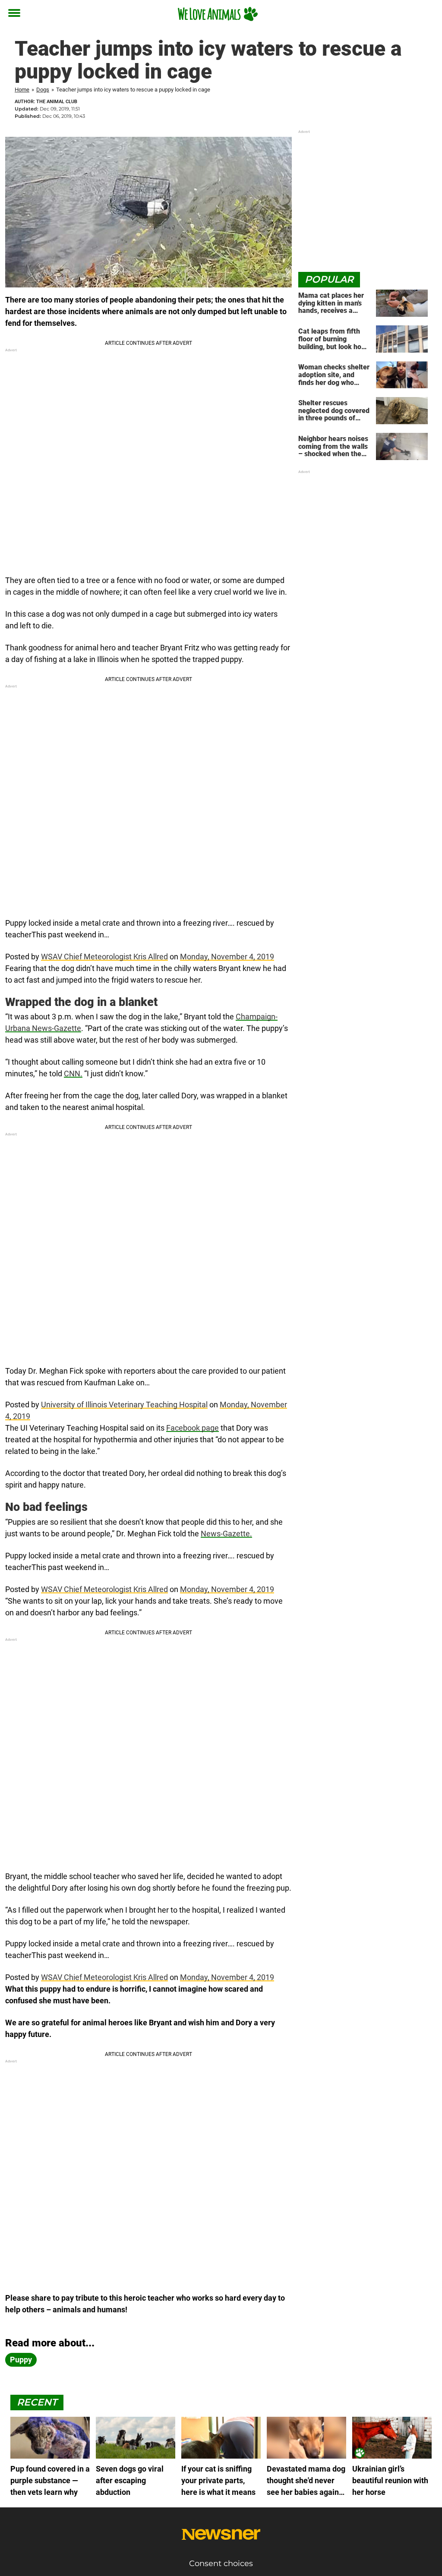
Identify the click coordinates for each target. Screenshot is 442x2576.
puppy (21, 2360)
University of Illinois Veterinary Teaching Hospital (124, 1405)
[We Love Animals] (218, 14)
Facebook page (193, 1428)
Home (22, 90)
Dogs (43, 90)
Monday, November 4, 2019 (227, 957)
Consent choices (221, 2563)
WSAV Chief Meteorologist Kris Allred (104, 957)
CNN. (73, 1074)
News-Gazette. (226, 1534)
